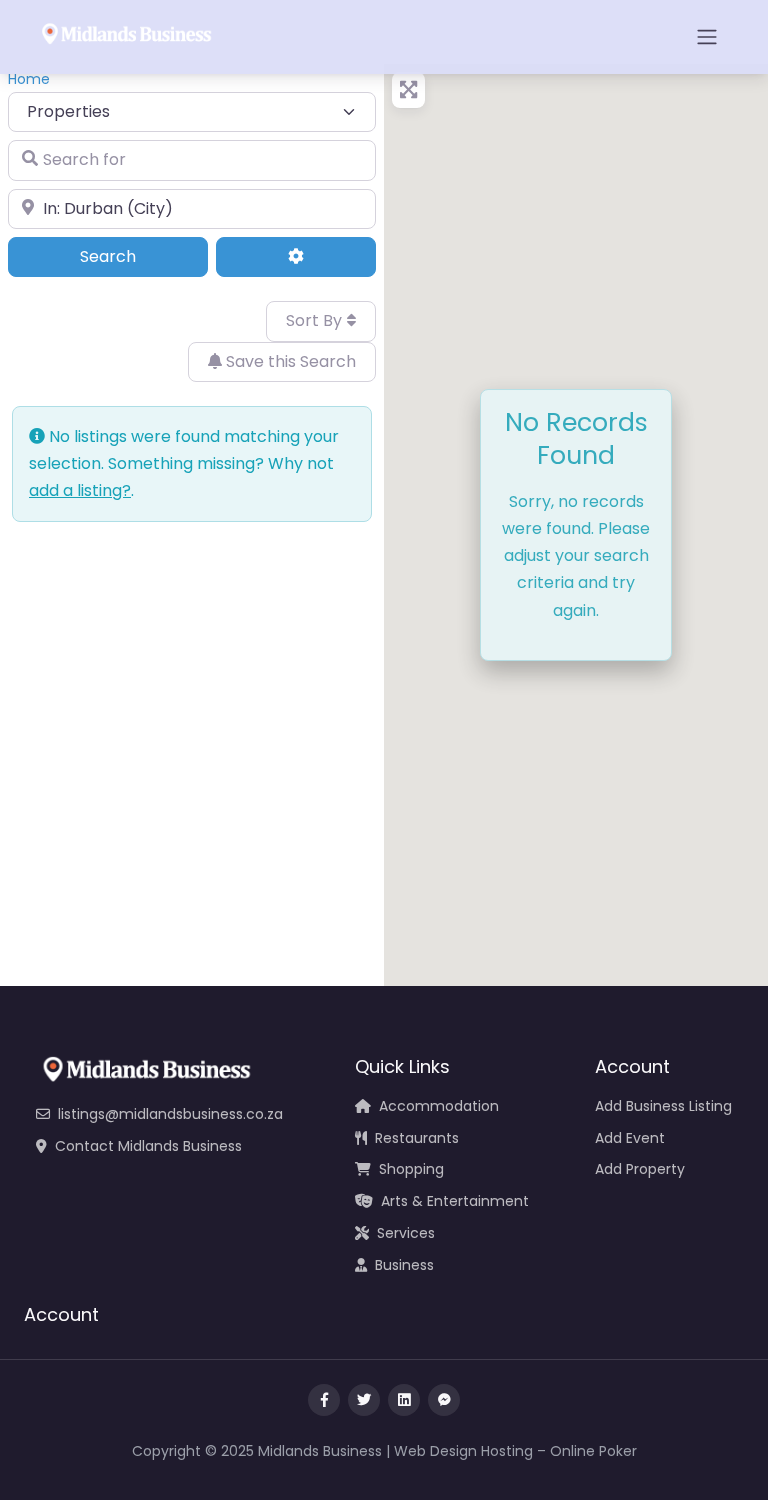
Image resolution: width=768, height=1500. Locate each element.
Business (404, 1265)
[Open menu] (707, 37)
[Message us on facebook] (444, 1400)
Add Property (640, 1169)
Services (406, 1233)
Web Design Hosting (463, 1451)
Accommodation (439, 1106)
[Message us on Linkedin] (404, 1400)
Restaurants (417, 1138)
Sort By (316, 320)
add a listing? (80, 490)
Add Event (630, 1138)
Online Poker (593, 1451)
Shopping (411, 1169)
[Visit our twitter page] (364, 1400)
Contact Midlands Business (148, 1146)
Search (135, 256)
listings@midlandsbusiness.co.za (170, 1114)
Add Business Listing (663, 1106)
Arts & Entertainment (455, 1201)
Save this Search (289, 361)
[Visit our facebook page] (324, 1400)
